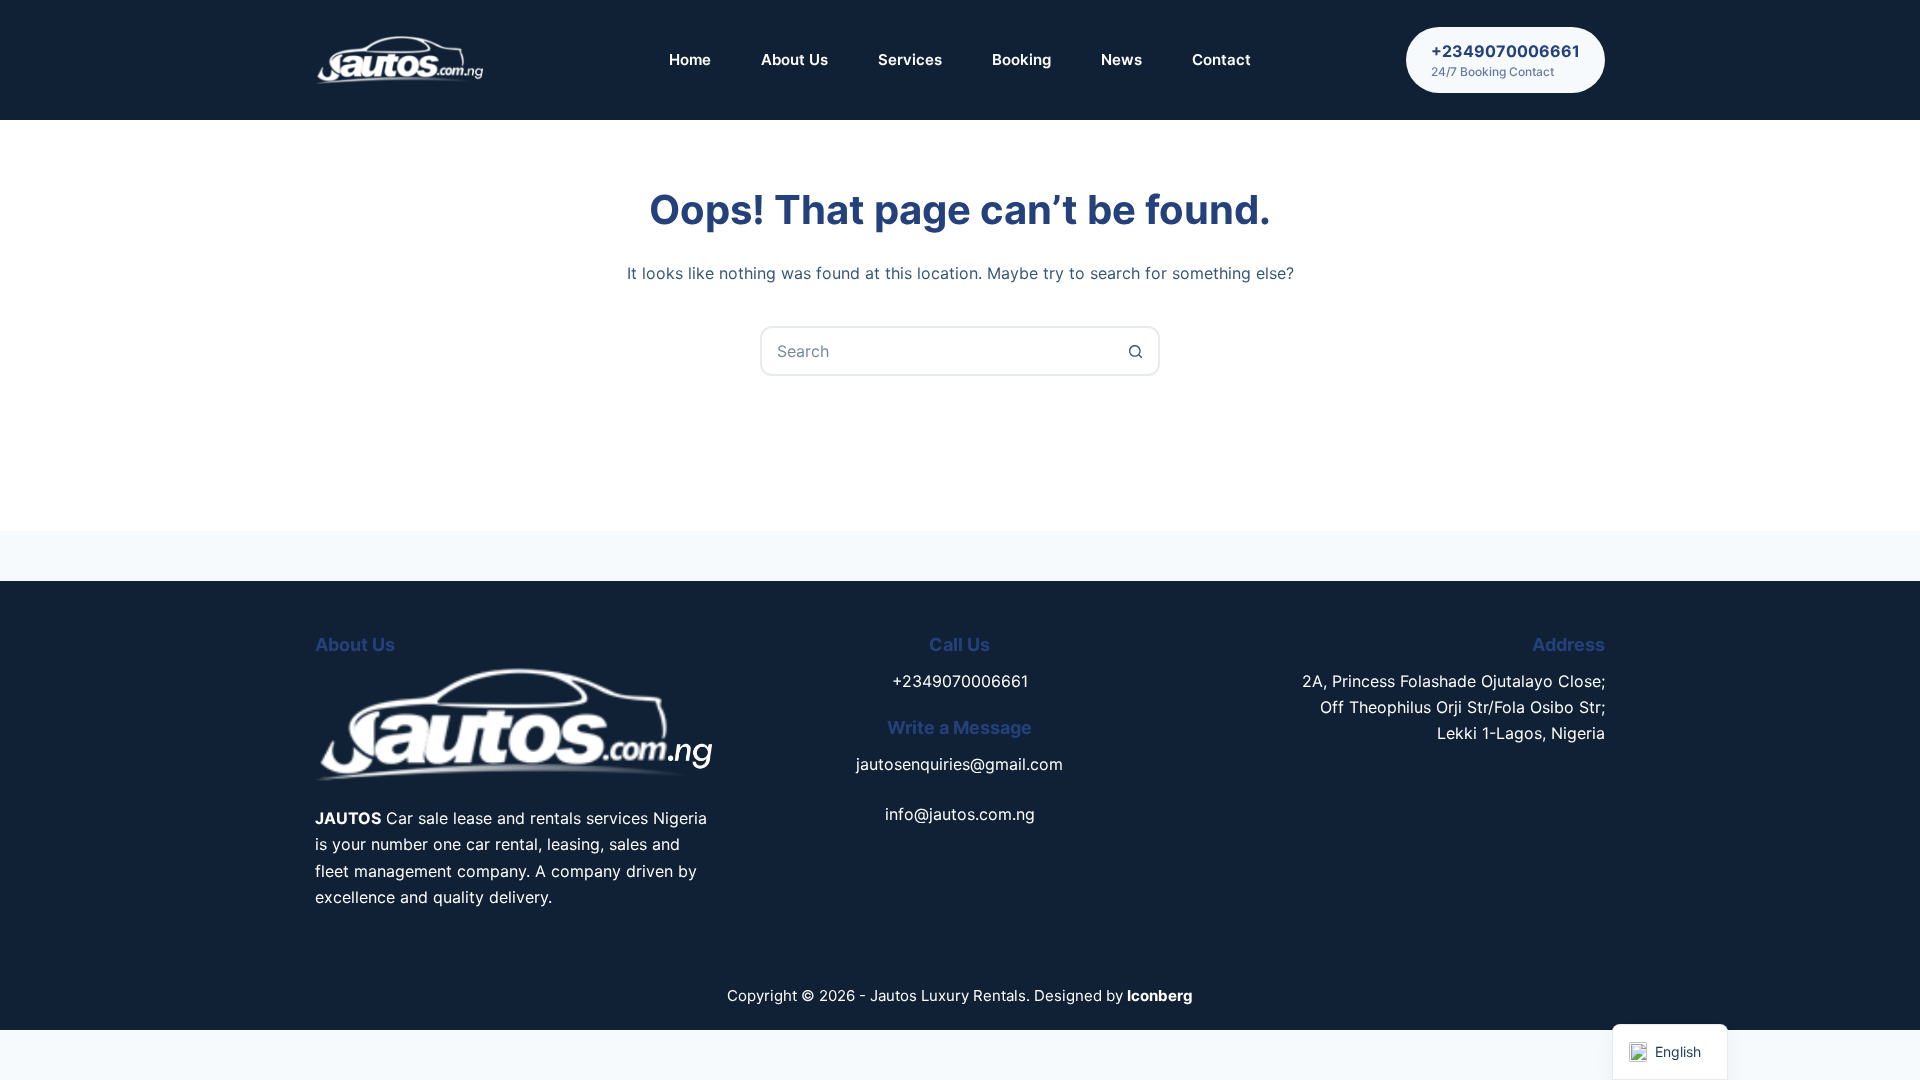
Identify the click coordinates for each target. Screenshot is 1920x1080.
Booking (1021, 59)
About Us (794, 59)
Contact (1221, 59)
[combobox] (937, 351)
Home (690, 59)
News (1121, 59)
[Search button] (1135, 351)
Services (910, 59)
